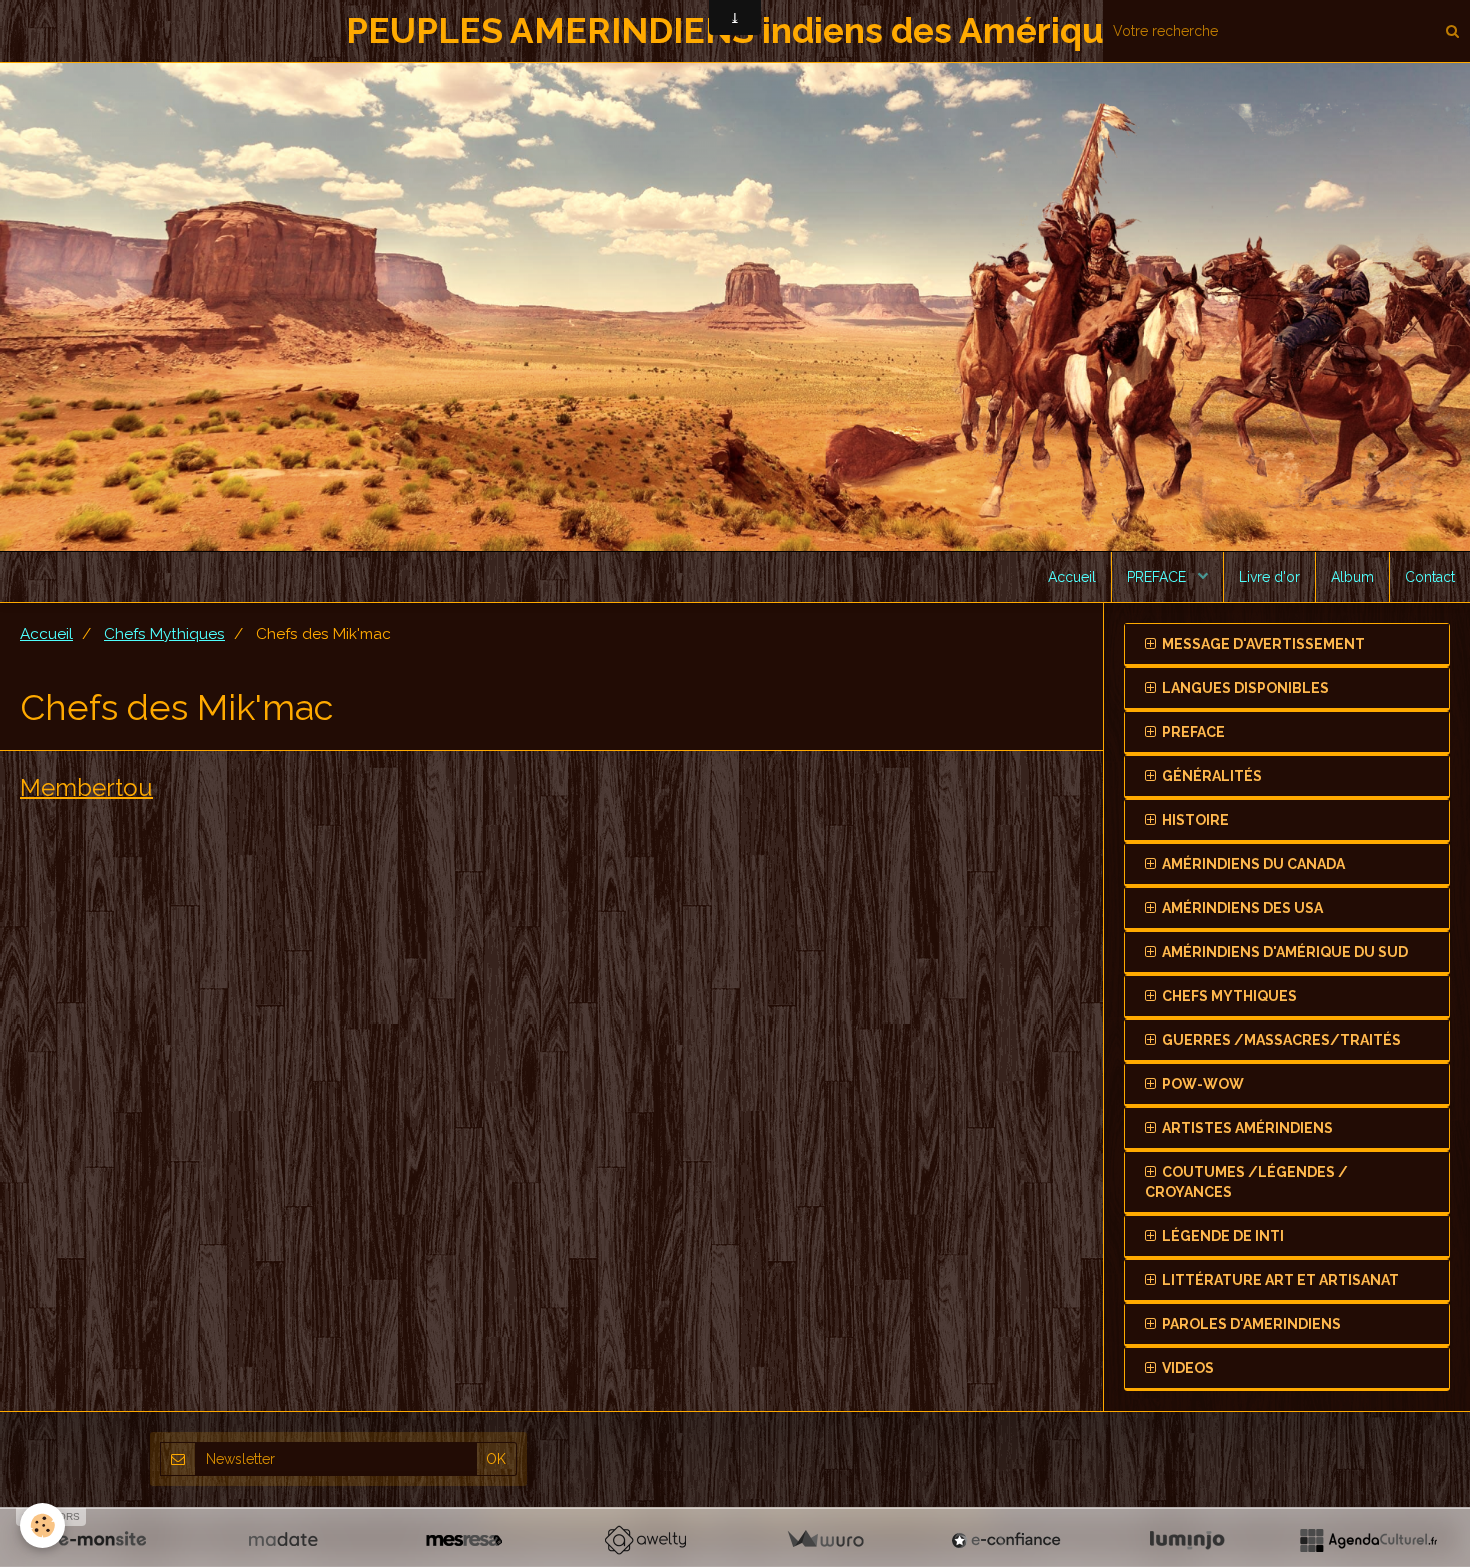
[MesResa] (464, 1540)
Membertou (86, 786)
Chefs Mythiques (164, 634)
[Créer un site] (102, 1540)
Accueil (1072, 577)
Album (1352, 577)
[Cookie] (42, 1525)
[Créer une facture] (825, 1540)
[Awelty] (645, 1540)
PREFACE (1158, 577)
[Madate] (283, 1540)
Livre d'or (1269, 577)
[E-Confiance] (1006, 1540)
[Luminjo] (1187, 1540)
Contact (1430, 577)
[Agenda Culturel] (1368, 1540)
